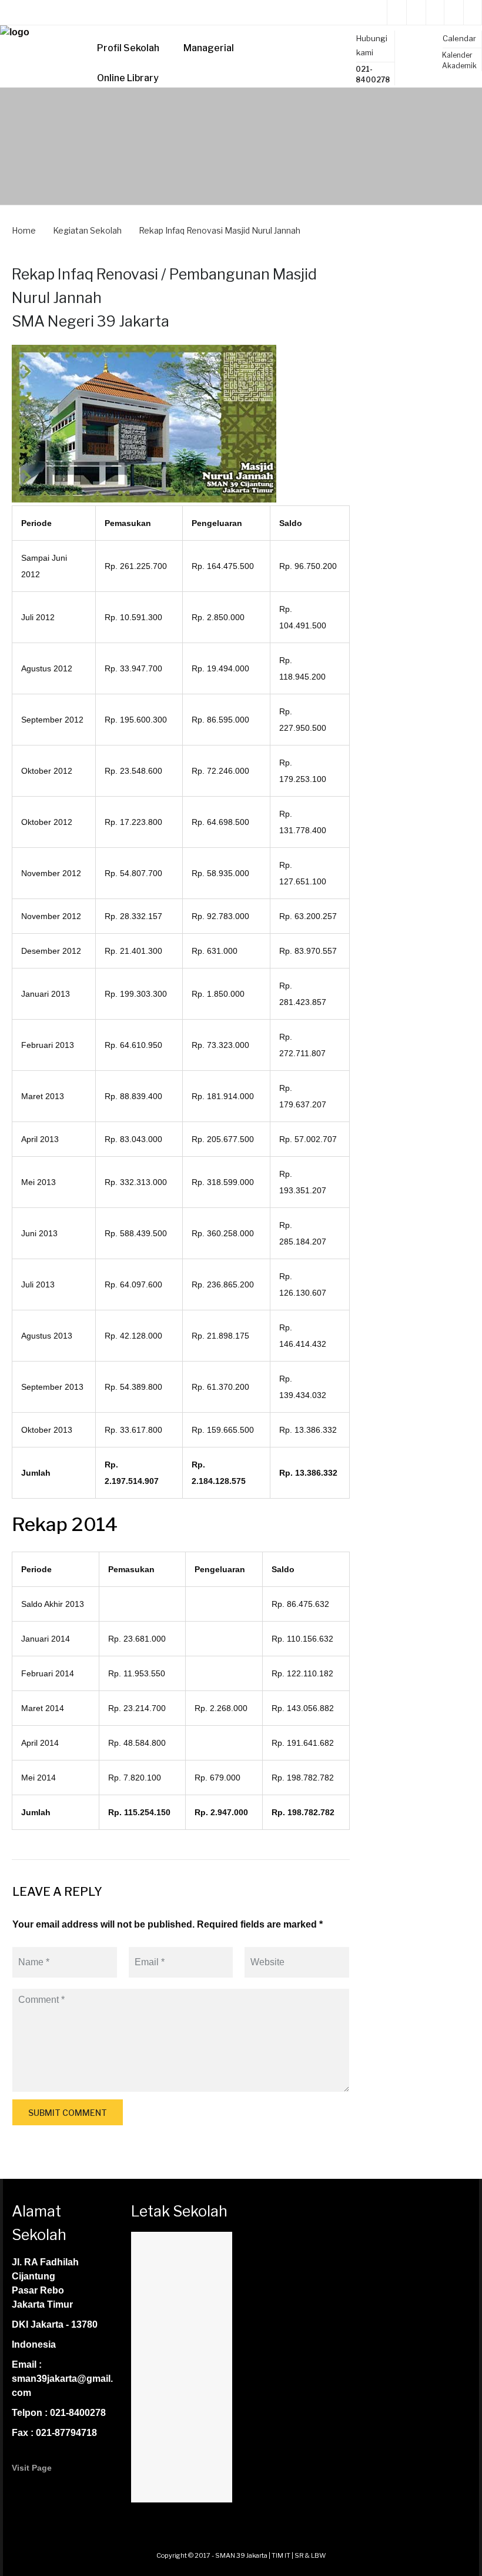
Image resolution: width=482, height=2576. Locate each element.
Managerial (209, 48)
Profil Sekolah (128, 48)
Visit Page (32, 2468)
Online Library (128, 78)
